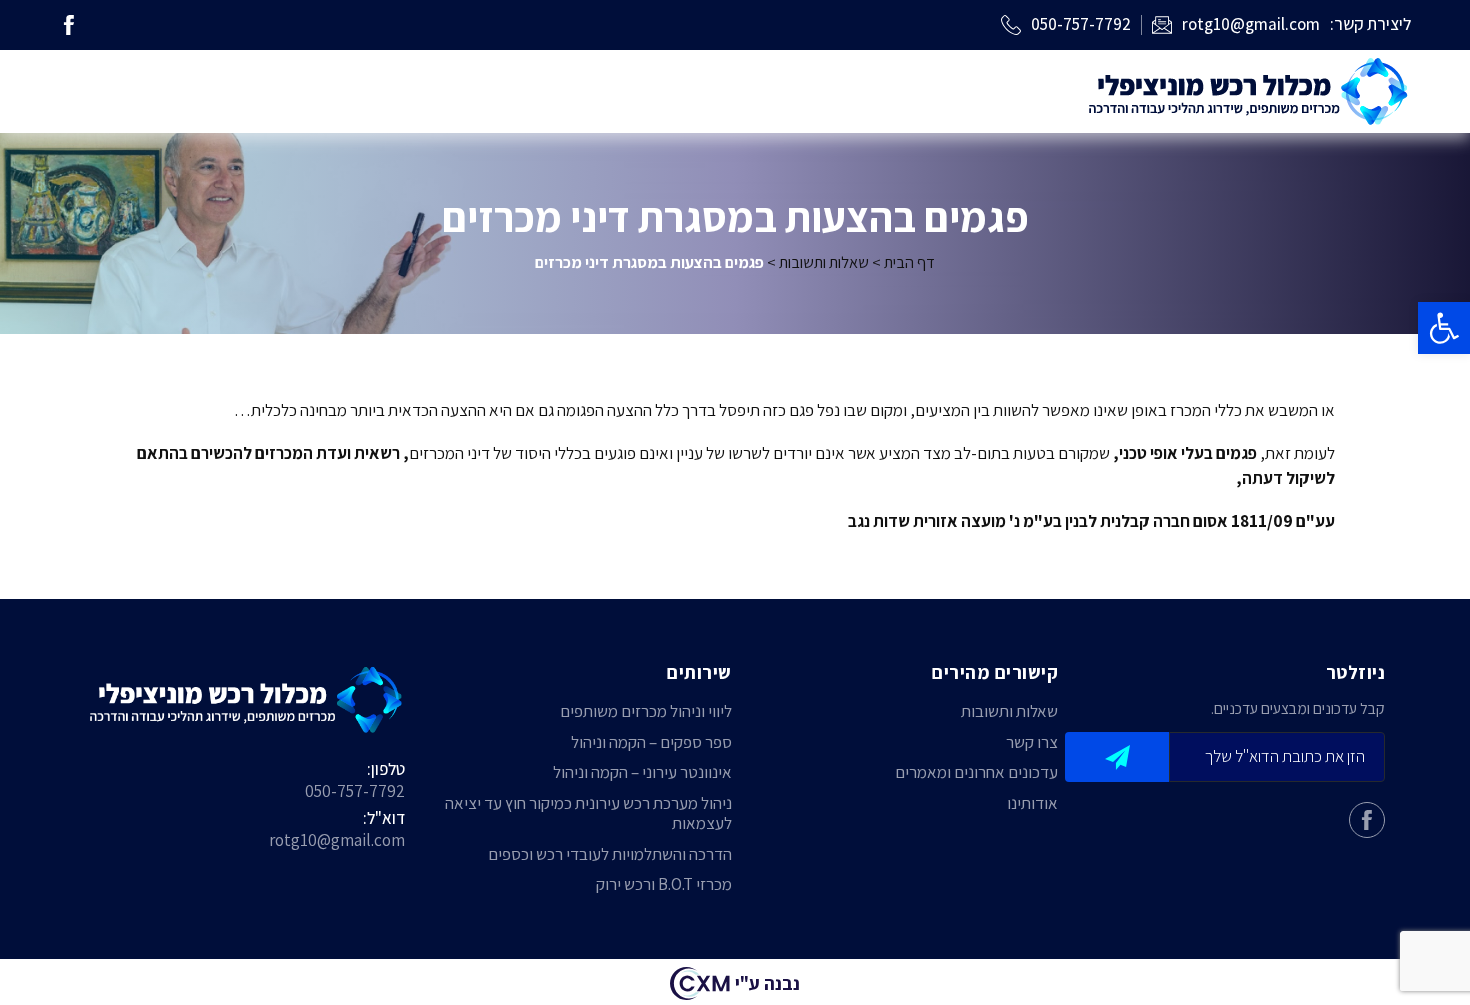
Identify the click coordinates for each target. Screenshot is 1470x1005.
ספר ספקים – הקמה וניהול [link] (651, 742)
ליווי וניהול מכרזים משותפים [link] (646, 711)
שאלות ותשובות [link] (824, 262)
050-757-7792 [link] (355, 791)
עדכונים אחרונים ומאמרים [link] (976, 772)
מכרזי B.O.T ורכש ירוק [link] (664, 884)
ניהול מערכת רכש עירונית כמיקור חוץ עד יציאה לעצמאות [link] (588, 813)
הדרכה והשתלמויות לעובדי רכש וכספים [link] (610, 854)
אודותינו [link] (1032, 803)
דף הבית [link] (909, 262)
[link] (1444, 328)
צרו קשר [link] (1032, 742)
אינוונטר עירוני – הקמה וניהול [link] (642, 772)
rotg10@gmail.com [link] (337, 840)
